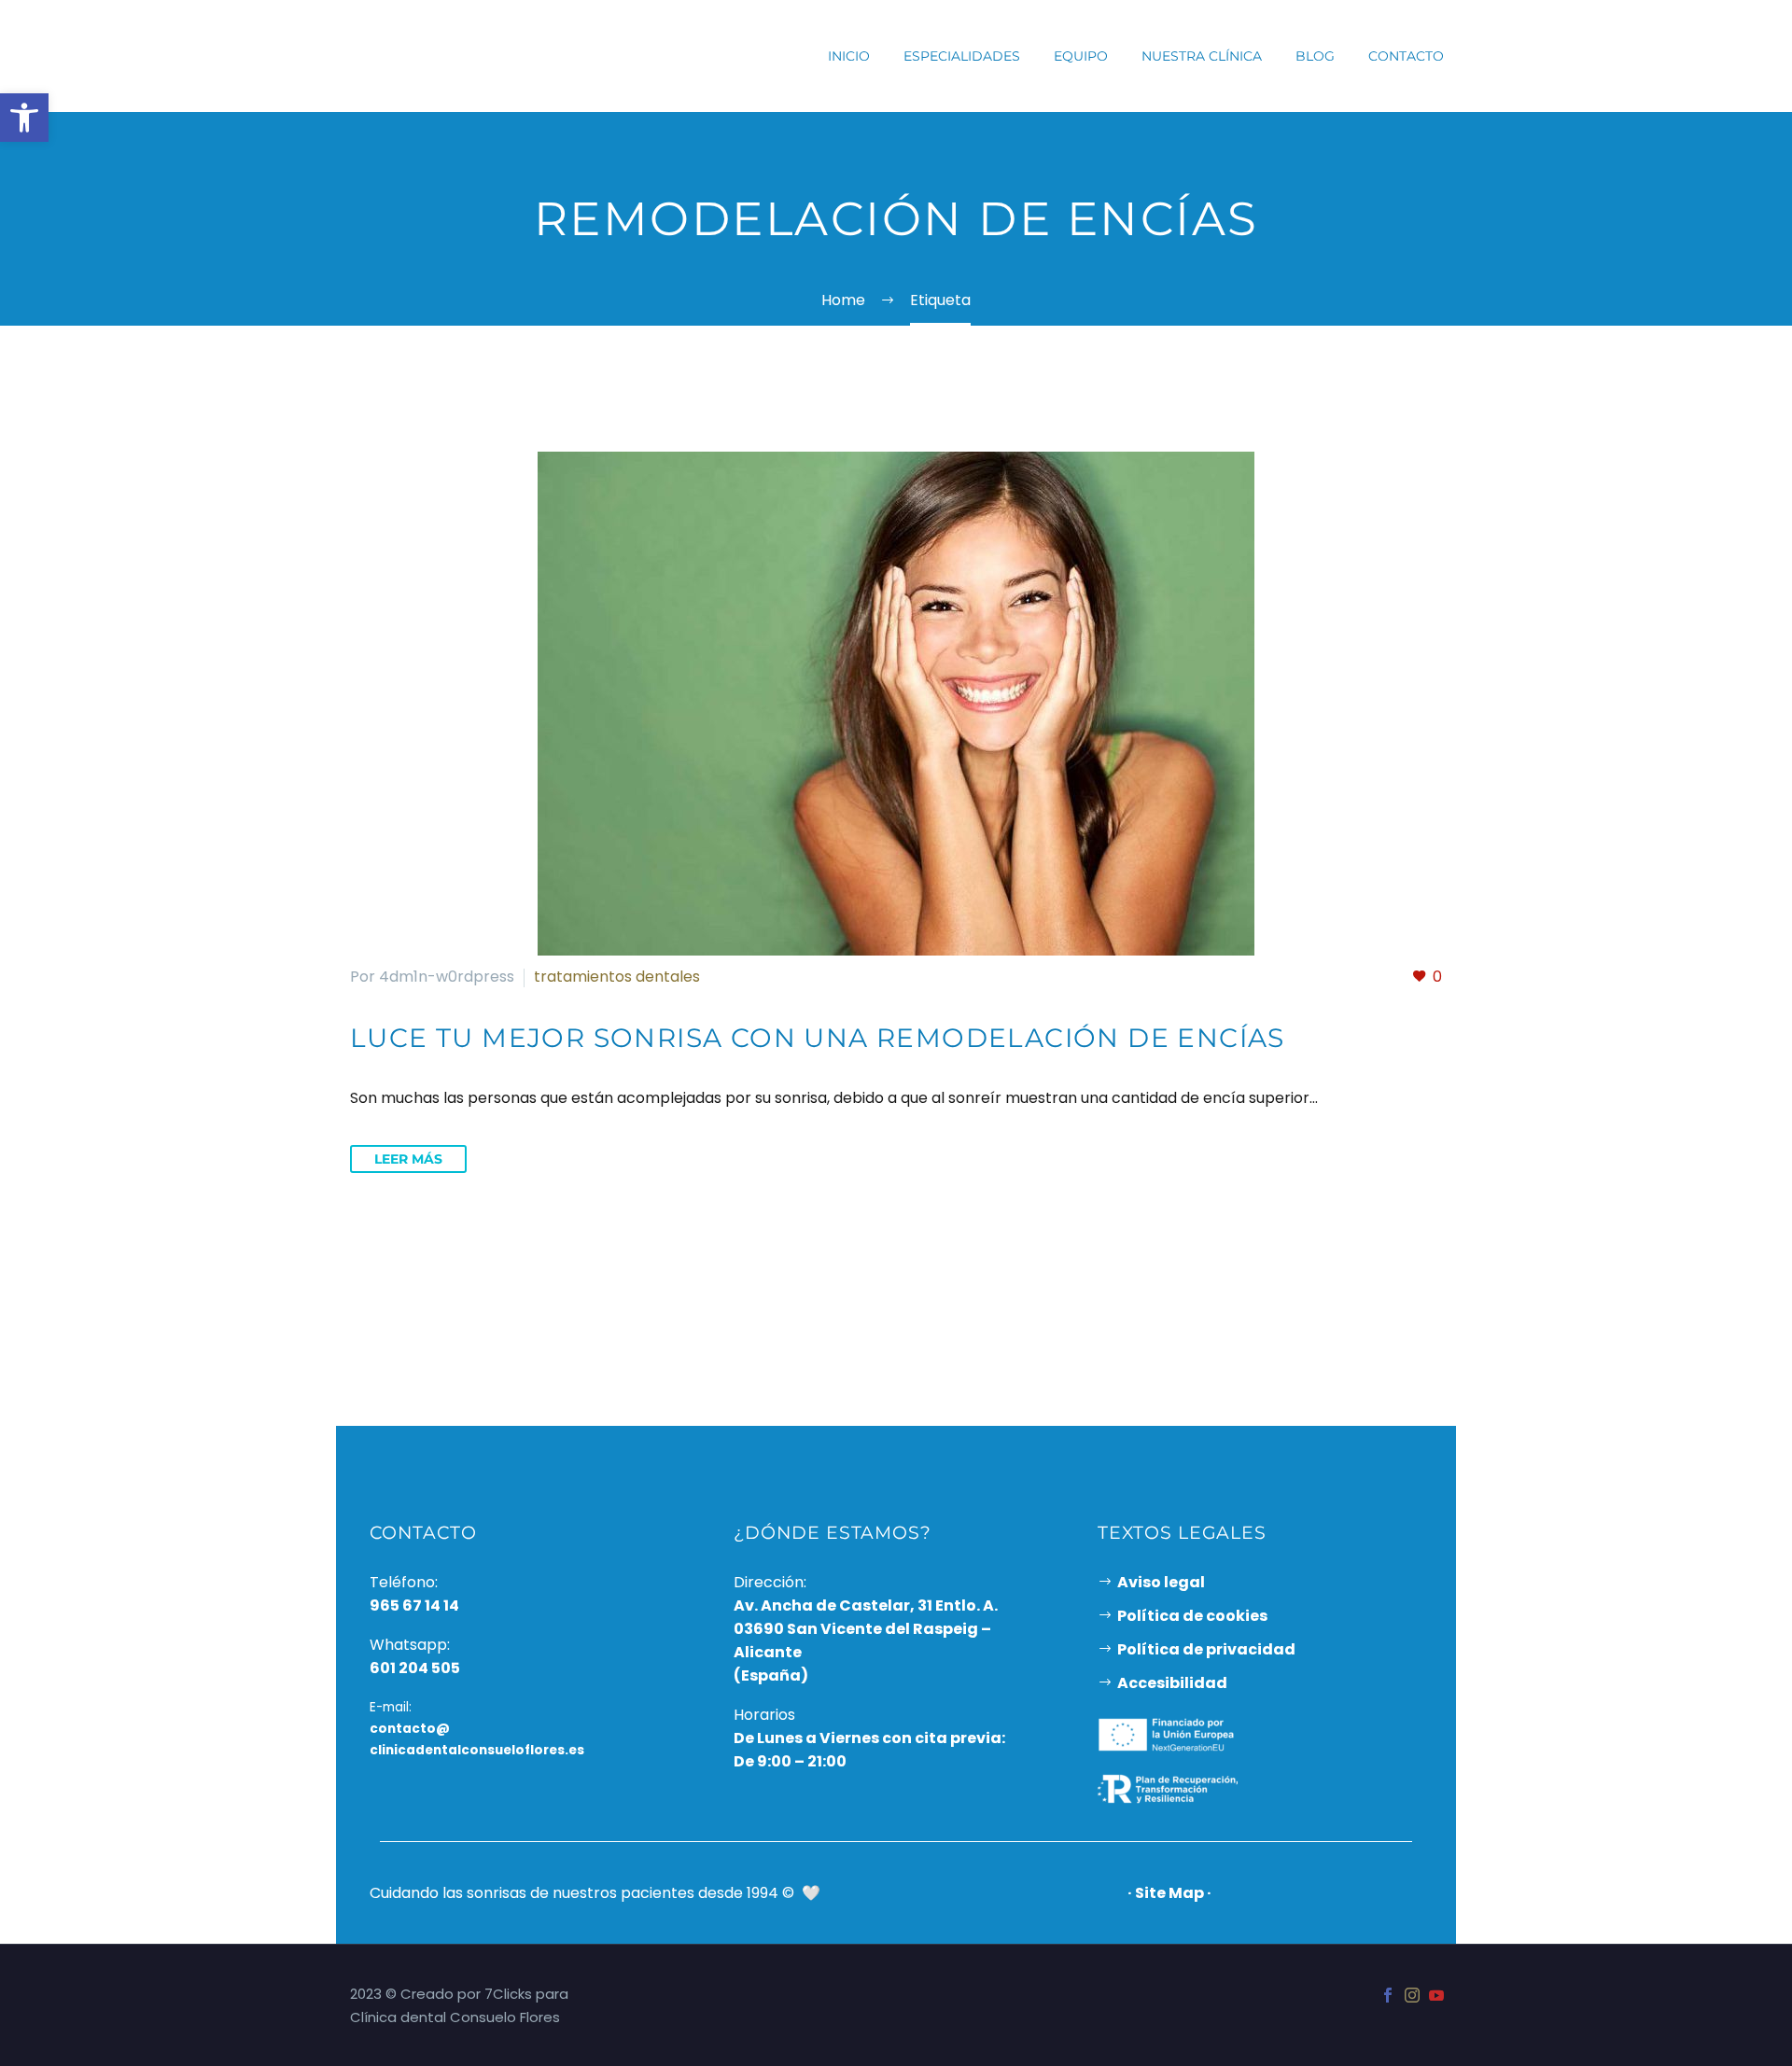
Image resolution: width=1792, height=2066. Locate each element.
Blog (1315, 56)
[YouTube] (1436, 1995)
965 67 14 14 (414, 1605)
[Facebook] (1388, 1995)
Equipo (1081, 56)
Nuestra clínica (1202, 56)
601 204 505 (415, 1668)
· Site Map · (1169, 1893)
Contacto (1406, 56)
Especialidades (962, 56)
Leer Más (408, 1159)
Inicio (849, 56)
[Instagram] (1412, 1995)
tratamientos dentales (617, 977)
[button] (24, 118)
